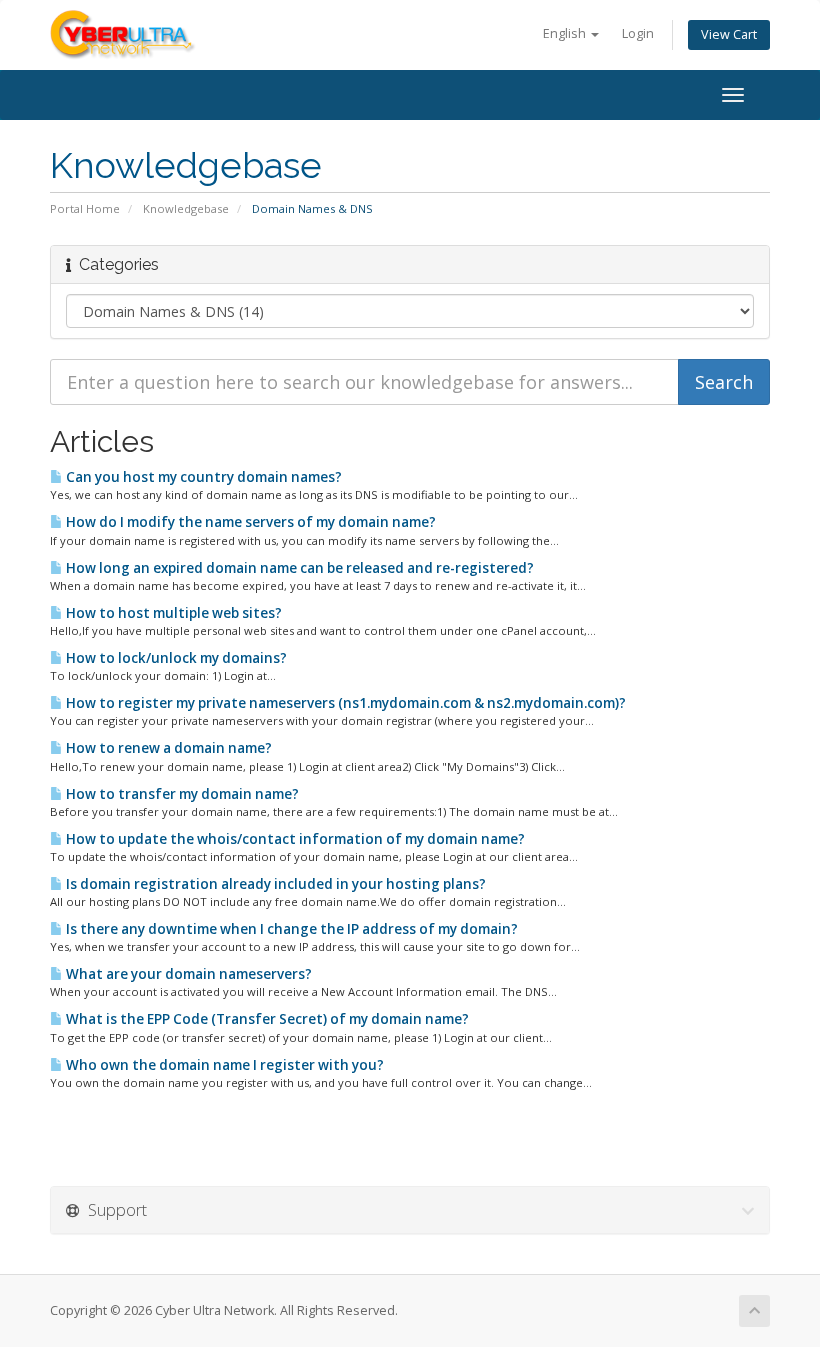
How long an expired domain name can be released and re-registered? (298, 568)
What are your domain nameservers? (187, 974)
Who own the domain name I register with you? (223, 1065)
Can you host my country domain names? (202, 477)
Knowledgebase (186, 208)
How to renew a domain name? (167, 748)
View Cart (729, 34)
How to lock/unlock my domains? (175, 658)
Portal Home (85, 208)
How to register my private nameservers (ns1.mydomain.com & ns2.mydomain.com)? (344, 703)
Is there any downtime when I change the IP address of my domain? (290, 929)
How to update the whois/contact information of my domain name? (294, 839)
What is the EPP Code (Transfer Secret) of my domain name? (266, 1019)
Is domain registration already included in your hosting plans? (274, 884)
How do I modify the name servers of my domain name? (249, 522)
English (566, 33)
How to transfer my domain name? (181, 794)
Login (638, 33)
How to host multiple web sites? (172, 613)
